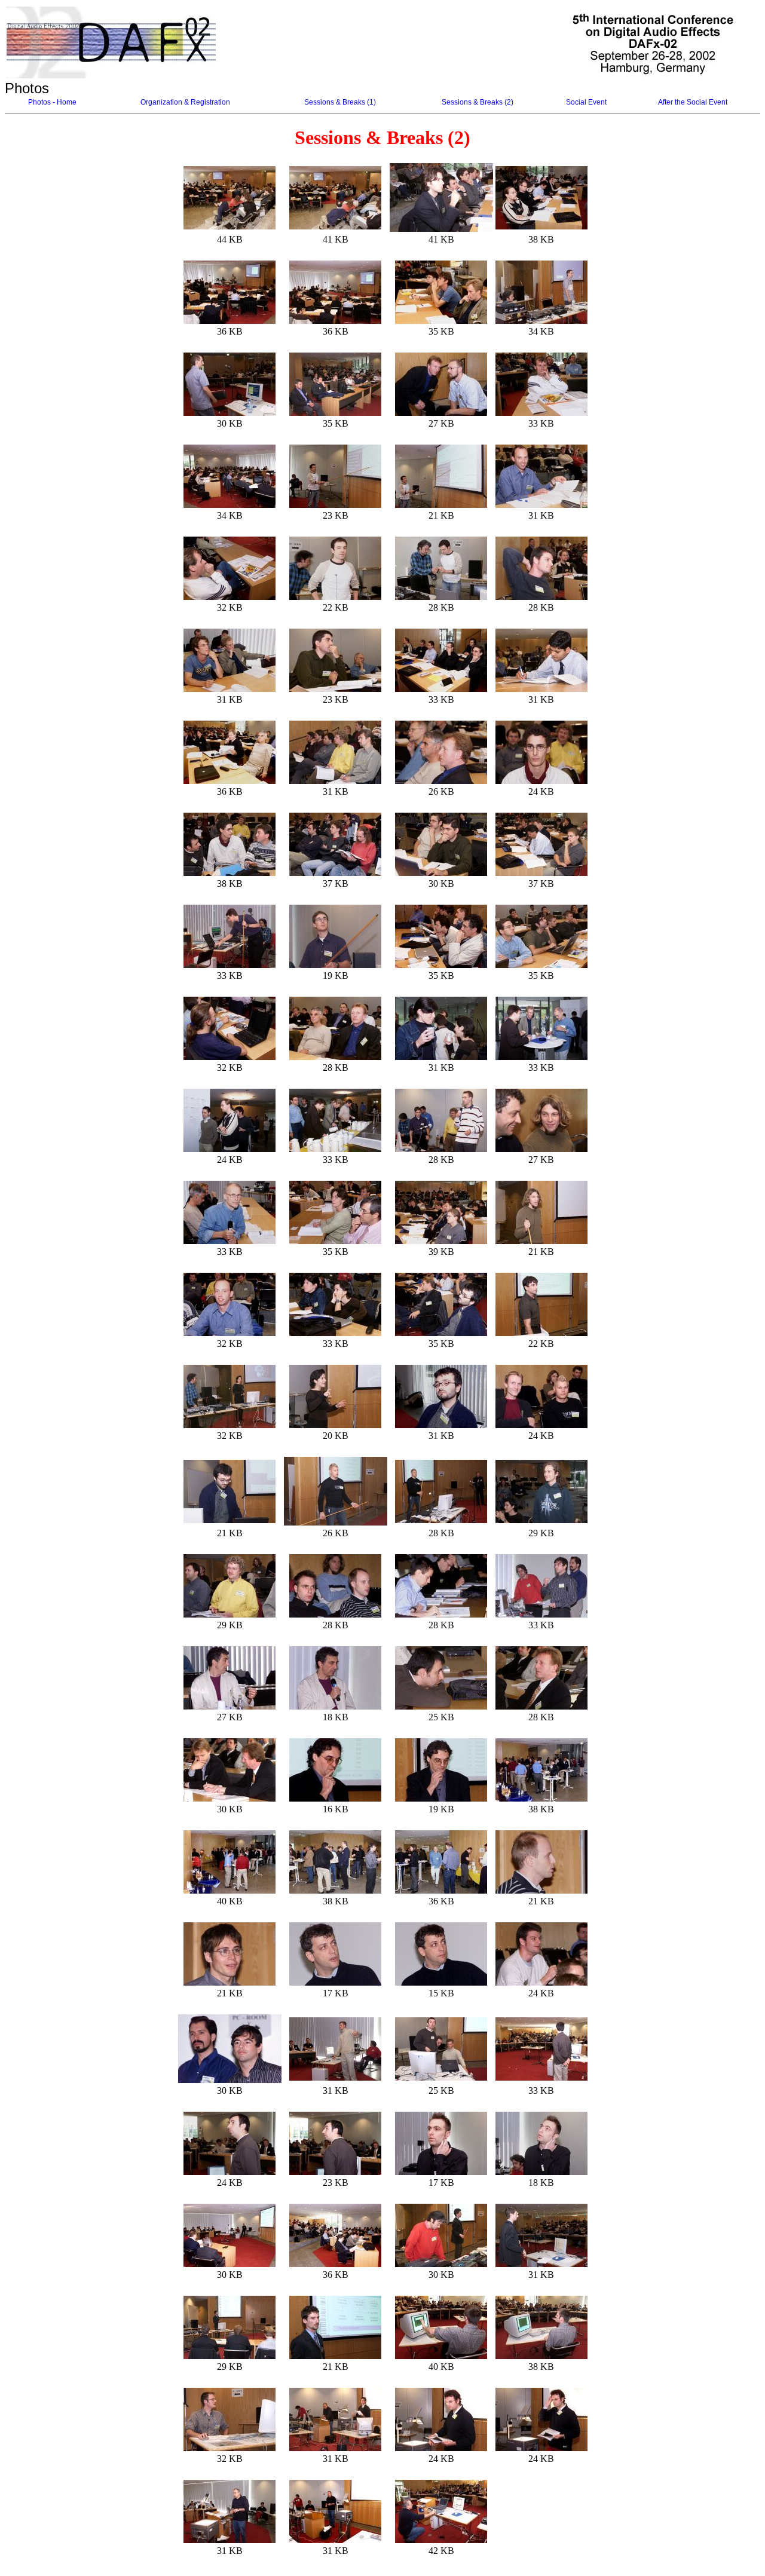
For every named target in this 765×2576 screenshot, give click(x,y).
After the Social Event (693, 102)
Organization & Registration (185, 102)
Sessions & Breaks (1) (340, 102)
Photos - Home (52, 102)
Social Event (586, 102)
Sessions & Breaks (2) (478, 102)
